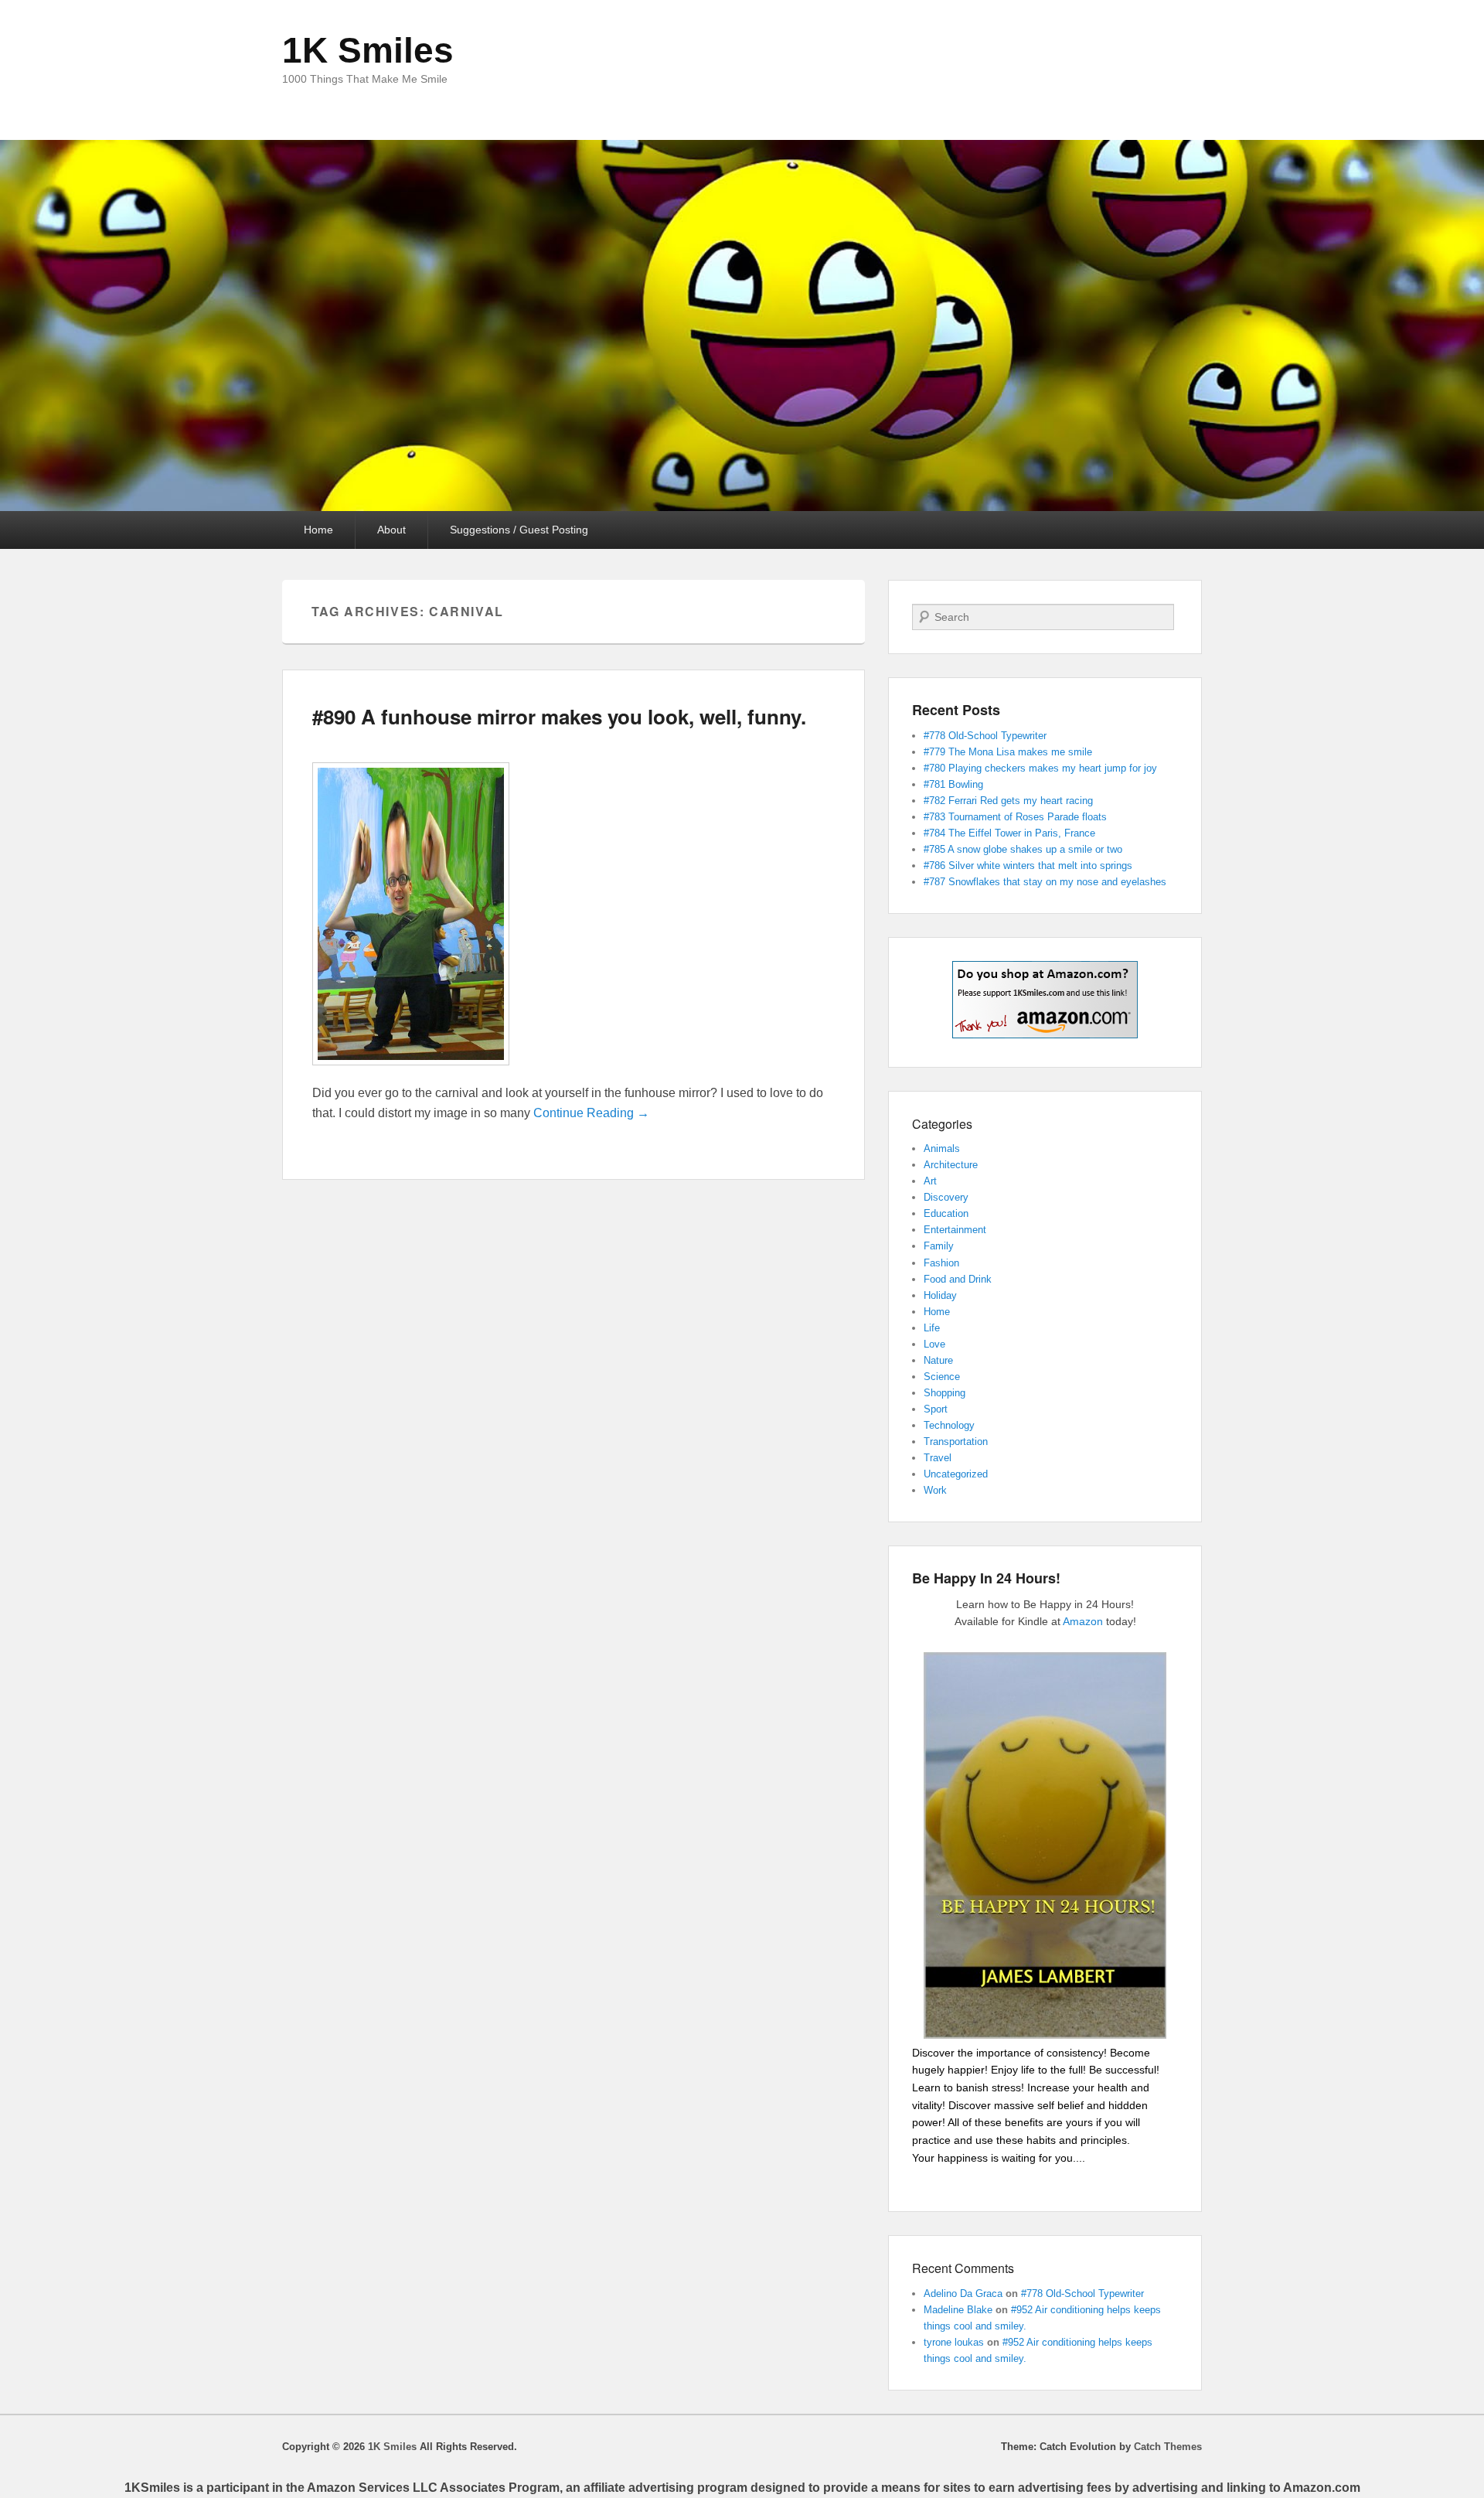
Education (946, 1213)
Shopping (945, 1393)
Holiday (940, 1295)
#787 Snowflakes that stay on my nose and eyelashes (1045, 882)
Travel (938, 1458)
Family (939, 1246)
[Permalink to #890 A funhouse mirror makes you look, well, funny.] (411, 1073)
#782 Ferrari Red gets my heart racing (1008, 801)
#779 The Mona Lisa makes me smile (1008, 752)
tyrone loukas (954, 2342)
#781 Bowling (953, 784)
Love (934, 1344)
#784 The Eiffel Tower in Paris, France (1009, 833)
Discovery (946, 1197)
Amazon (1083, 1621)
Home (318, 530)
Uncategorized (956, 1474)
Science (942, 1377)
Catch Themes (1168, 2447)
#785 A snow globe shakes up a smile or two (1023, 849)
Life (932, 1328)
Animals (942, 1148)
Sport (936, 1409)
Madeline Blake (958, 2310)
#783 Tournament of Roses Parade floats (1015, 817)
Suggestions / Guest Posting (519, 530)
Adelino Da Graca (963, 2294)
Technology (949, 1425)
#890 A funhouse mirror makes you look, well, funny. (559, 716)
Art (930, 1181)
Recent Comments (963, 2268)
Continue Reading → (591, 1113)
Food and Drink (958, 1279)
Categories (942, 1124)
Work (935, 1490)
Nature (938, 1360)
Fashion (941, 1263)
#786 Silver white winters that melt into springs (1028, 866)
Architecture (951, 1165)
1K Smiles (368, 50)
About (391, 530)
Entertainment (955, 1230)
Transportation (956, 1442)
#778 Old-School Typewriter (985, 736)
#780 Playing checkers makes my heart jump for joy (1040, 768)
